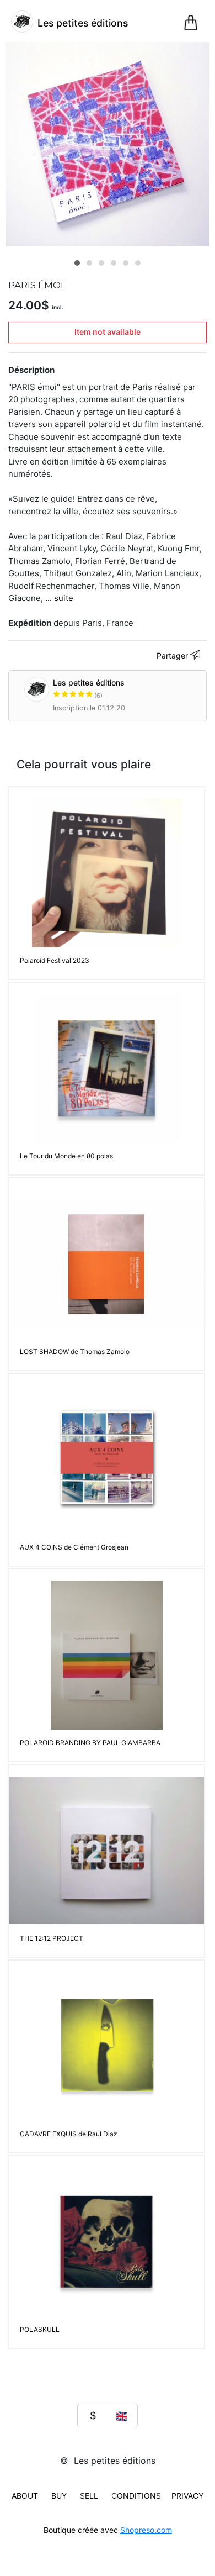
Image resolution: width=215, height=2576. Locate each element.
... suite (59, 598)
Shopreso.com (146, 2530)
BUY (59, 2496)
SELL (89, 2496)
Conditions (136, 2496)
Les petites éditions (89, 689)
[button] (77, 263)
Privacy (187, 2496)
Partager (173, 655)
